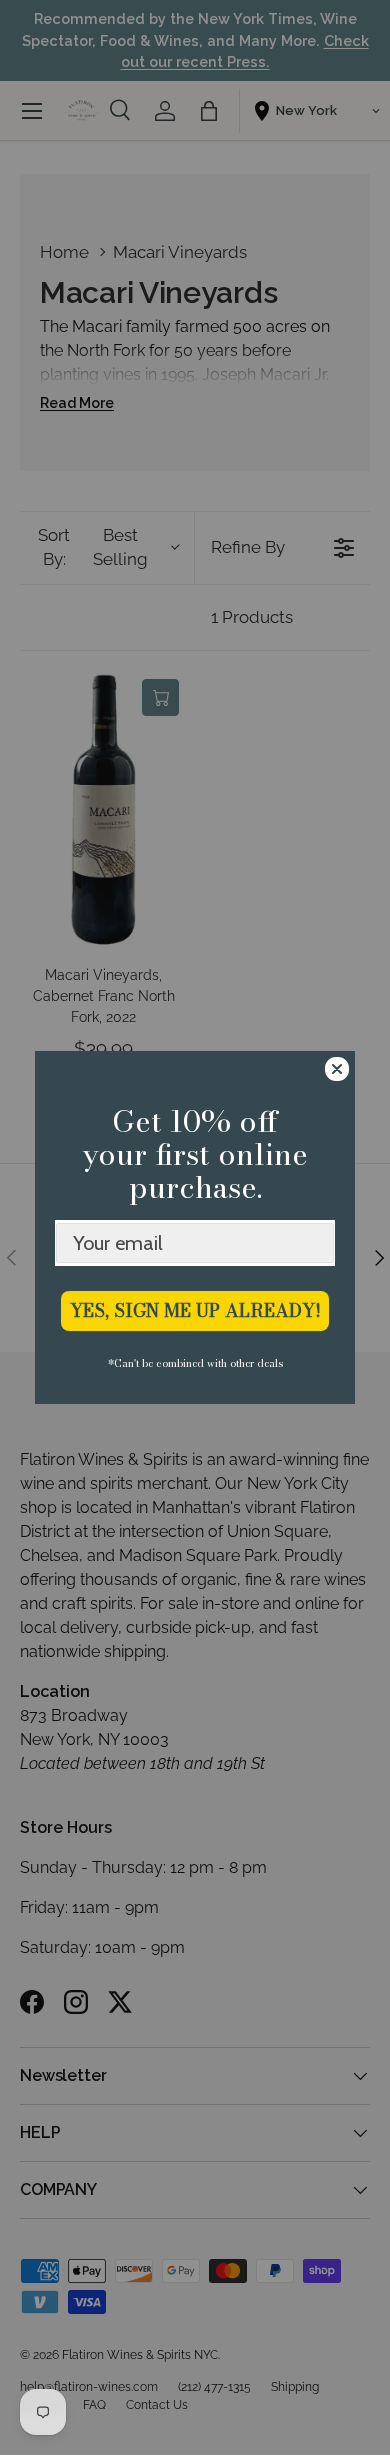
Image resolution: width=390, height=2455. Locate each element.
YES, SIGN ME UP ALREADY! (195, 1310)
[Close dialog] (337, 1069)
